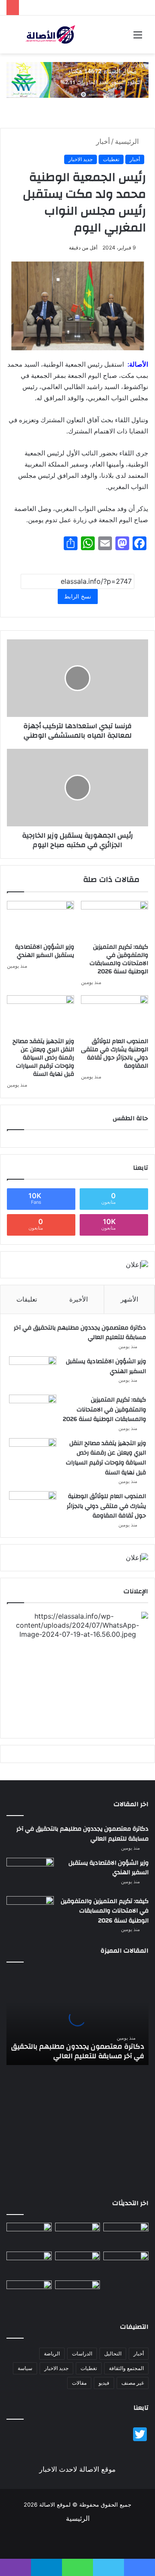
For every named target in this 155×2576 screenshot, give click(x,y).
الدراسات (82, 2353)
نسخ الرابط (78, 596)
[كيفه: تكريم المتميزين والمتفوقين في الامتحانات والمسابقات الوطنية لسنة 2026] (115, 920)
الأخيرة (79, 1299)
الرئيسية (128, 141)
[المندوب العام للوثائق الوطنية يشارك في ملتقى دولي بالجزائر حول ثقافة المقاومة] (115, 1014)
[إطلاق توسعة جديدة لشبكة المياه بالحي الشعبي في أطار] (78, 2264)
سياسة (25, 2368)
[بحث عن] (17, 38)
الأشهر (129, 1299)
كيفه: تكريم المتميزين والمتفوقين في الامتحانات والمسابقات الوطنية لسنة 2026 (119, 959)
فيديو (104, 2383)
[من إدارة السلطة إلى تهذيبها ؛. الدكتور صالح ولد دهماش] (126, 2264)
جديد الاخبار (81, 159)
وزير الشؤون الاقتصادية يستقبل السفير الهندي (45, 951)
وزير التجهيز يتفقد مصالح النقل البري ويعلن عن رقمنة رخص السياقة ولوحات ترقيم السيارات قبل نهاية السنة (43, 1058)
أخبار (103, 141)
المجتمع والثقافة (126, 2368)
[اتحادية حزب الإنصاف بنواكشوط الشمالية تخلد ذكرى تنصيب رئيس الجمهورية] (29, 2293)
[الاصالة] (50, 34)
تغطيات (111, 159)
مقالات (79, 2383)
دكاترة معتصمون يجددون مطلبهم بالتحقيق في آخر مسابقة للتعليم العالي (80, 1333)
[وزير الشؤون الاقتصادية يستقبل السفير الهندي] (40, 920)
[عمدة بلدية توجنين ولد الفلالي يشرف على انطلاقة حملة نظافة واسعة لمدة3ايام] (78, 2293)
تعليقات (27, 1299)
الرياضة (52, 2353)
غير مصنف (133, 2383)
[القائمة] (138, 38)
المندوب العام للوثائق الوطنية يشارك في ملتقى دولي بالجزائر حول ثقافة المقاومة (115, 1054)
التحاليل (113, 2353)
